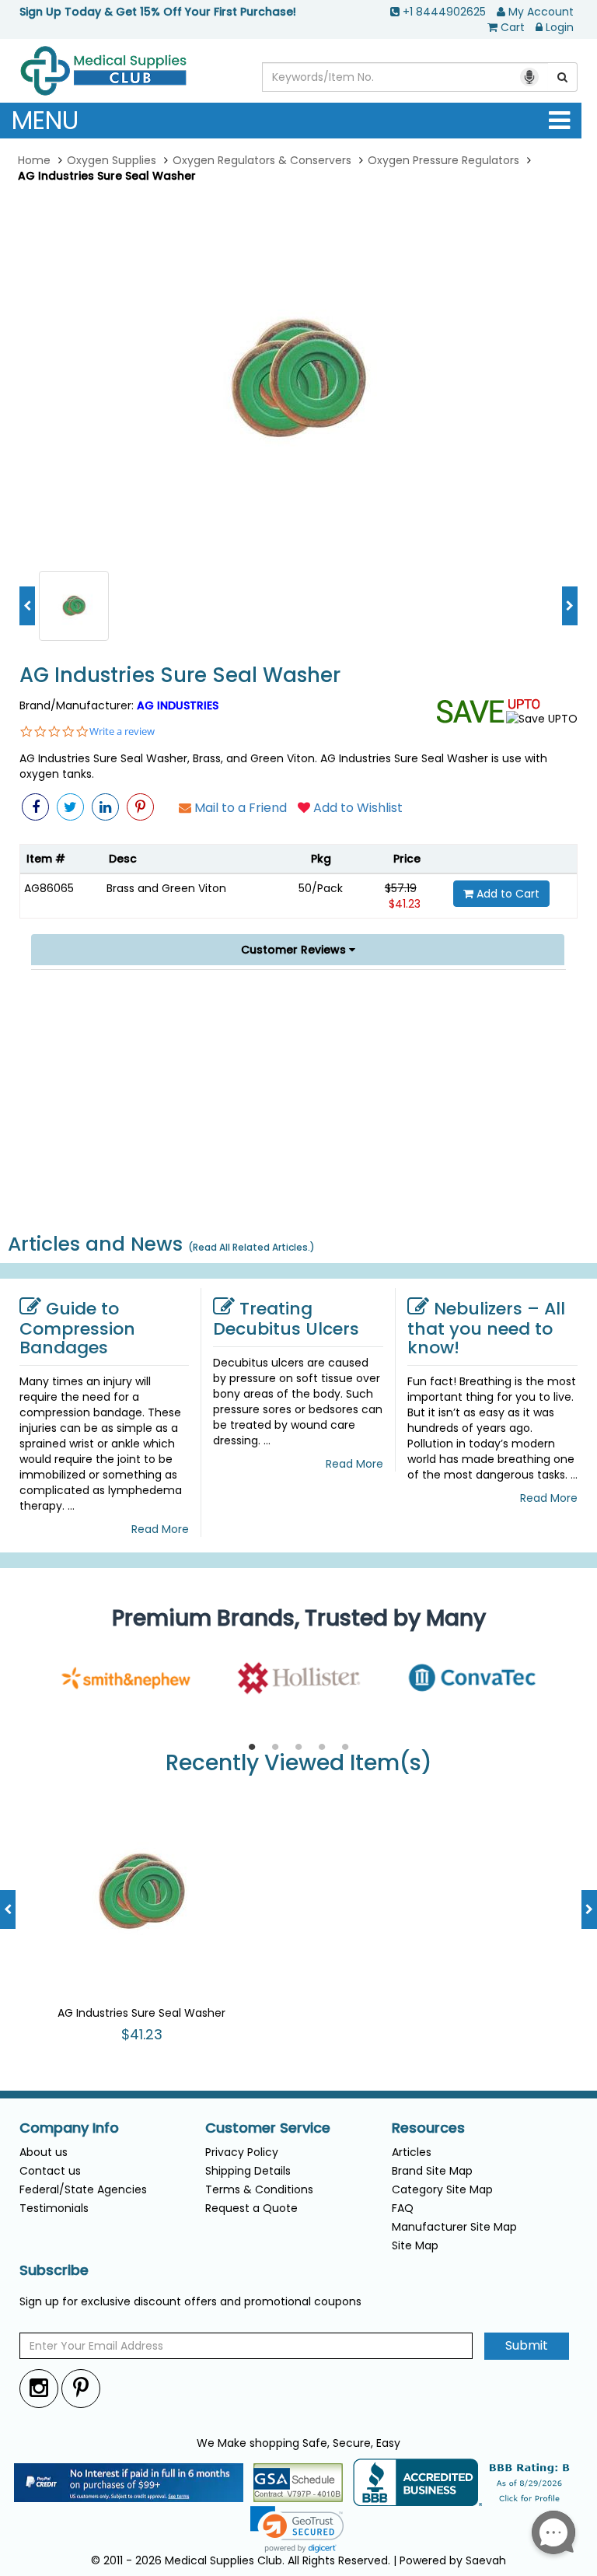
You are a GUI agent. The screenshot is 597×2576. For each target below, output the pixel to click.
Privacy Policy (242, 2152)
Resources (428, 2128)
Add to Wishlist (356, 808)
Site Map (415, 2245)
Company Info (69, 2128)
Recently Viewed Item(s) (299, 1764)
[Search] (563, 77)
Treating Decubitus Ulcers (286, 1319)
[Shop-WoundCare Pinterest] (140, 807)
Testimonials (54, 2208)
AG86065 (49, 888)
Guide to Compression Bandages (77, 1328)
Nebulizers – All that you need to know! (486, 1328)
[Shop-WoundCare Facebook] (35, 807)
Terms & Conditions (259, 2189)
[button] (499, 1106)
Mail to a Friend (239, 808)
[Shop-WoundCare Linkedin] (105, 807)
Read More (160, 1529)
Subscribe (54, 2270)
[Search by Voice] (529, 77)
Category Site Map (442, 2189)
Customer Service (268, 2128)
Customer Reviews (295, 950)
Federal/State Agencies (83, 2189)
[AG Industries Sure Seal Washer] (298, 380)
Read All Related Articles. (251, 1247)
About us (44, 2152)
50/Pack (321, 888)
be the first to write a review (299, 1206)
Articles (412, 2152)
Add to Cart (506, 894)
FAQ (403, 2208)
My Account (541, 12)
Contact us (50, 2171)
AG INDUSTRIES (178, 705)
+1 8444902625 (444, 12)
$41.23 (405, 904)
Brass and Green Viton (166, 888)
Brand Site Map (432, 2171)
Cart (513, 27)
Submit (527, 2345)
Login (560, 27)
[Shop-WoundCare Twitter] (70, 807)
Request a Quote (251, 2208)
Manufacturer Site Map (454, 2227)
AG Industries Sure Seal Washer (180, 675)
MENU (45, 120)
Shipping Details (248, 2171)
